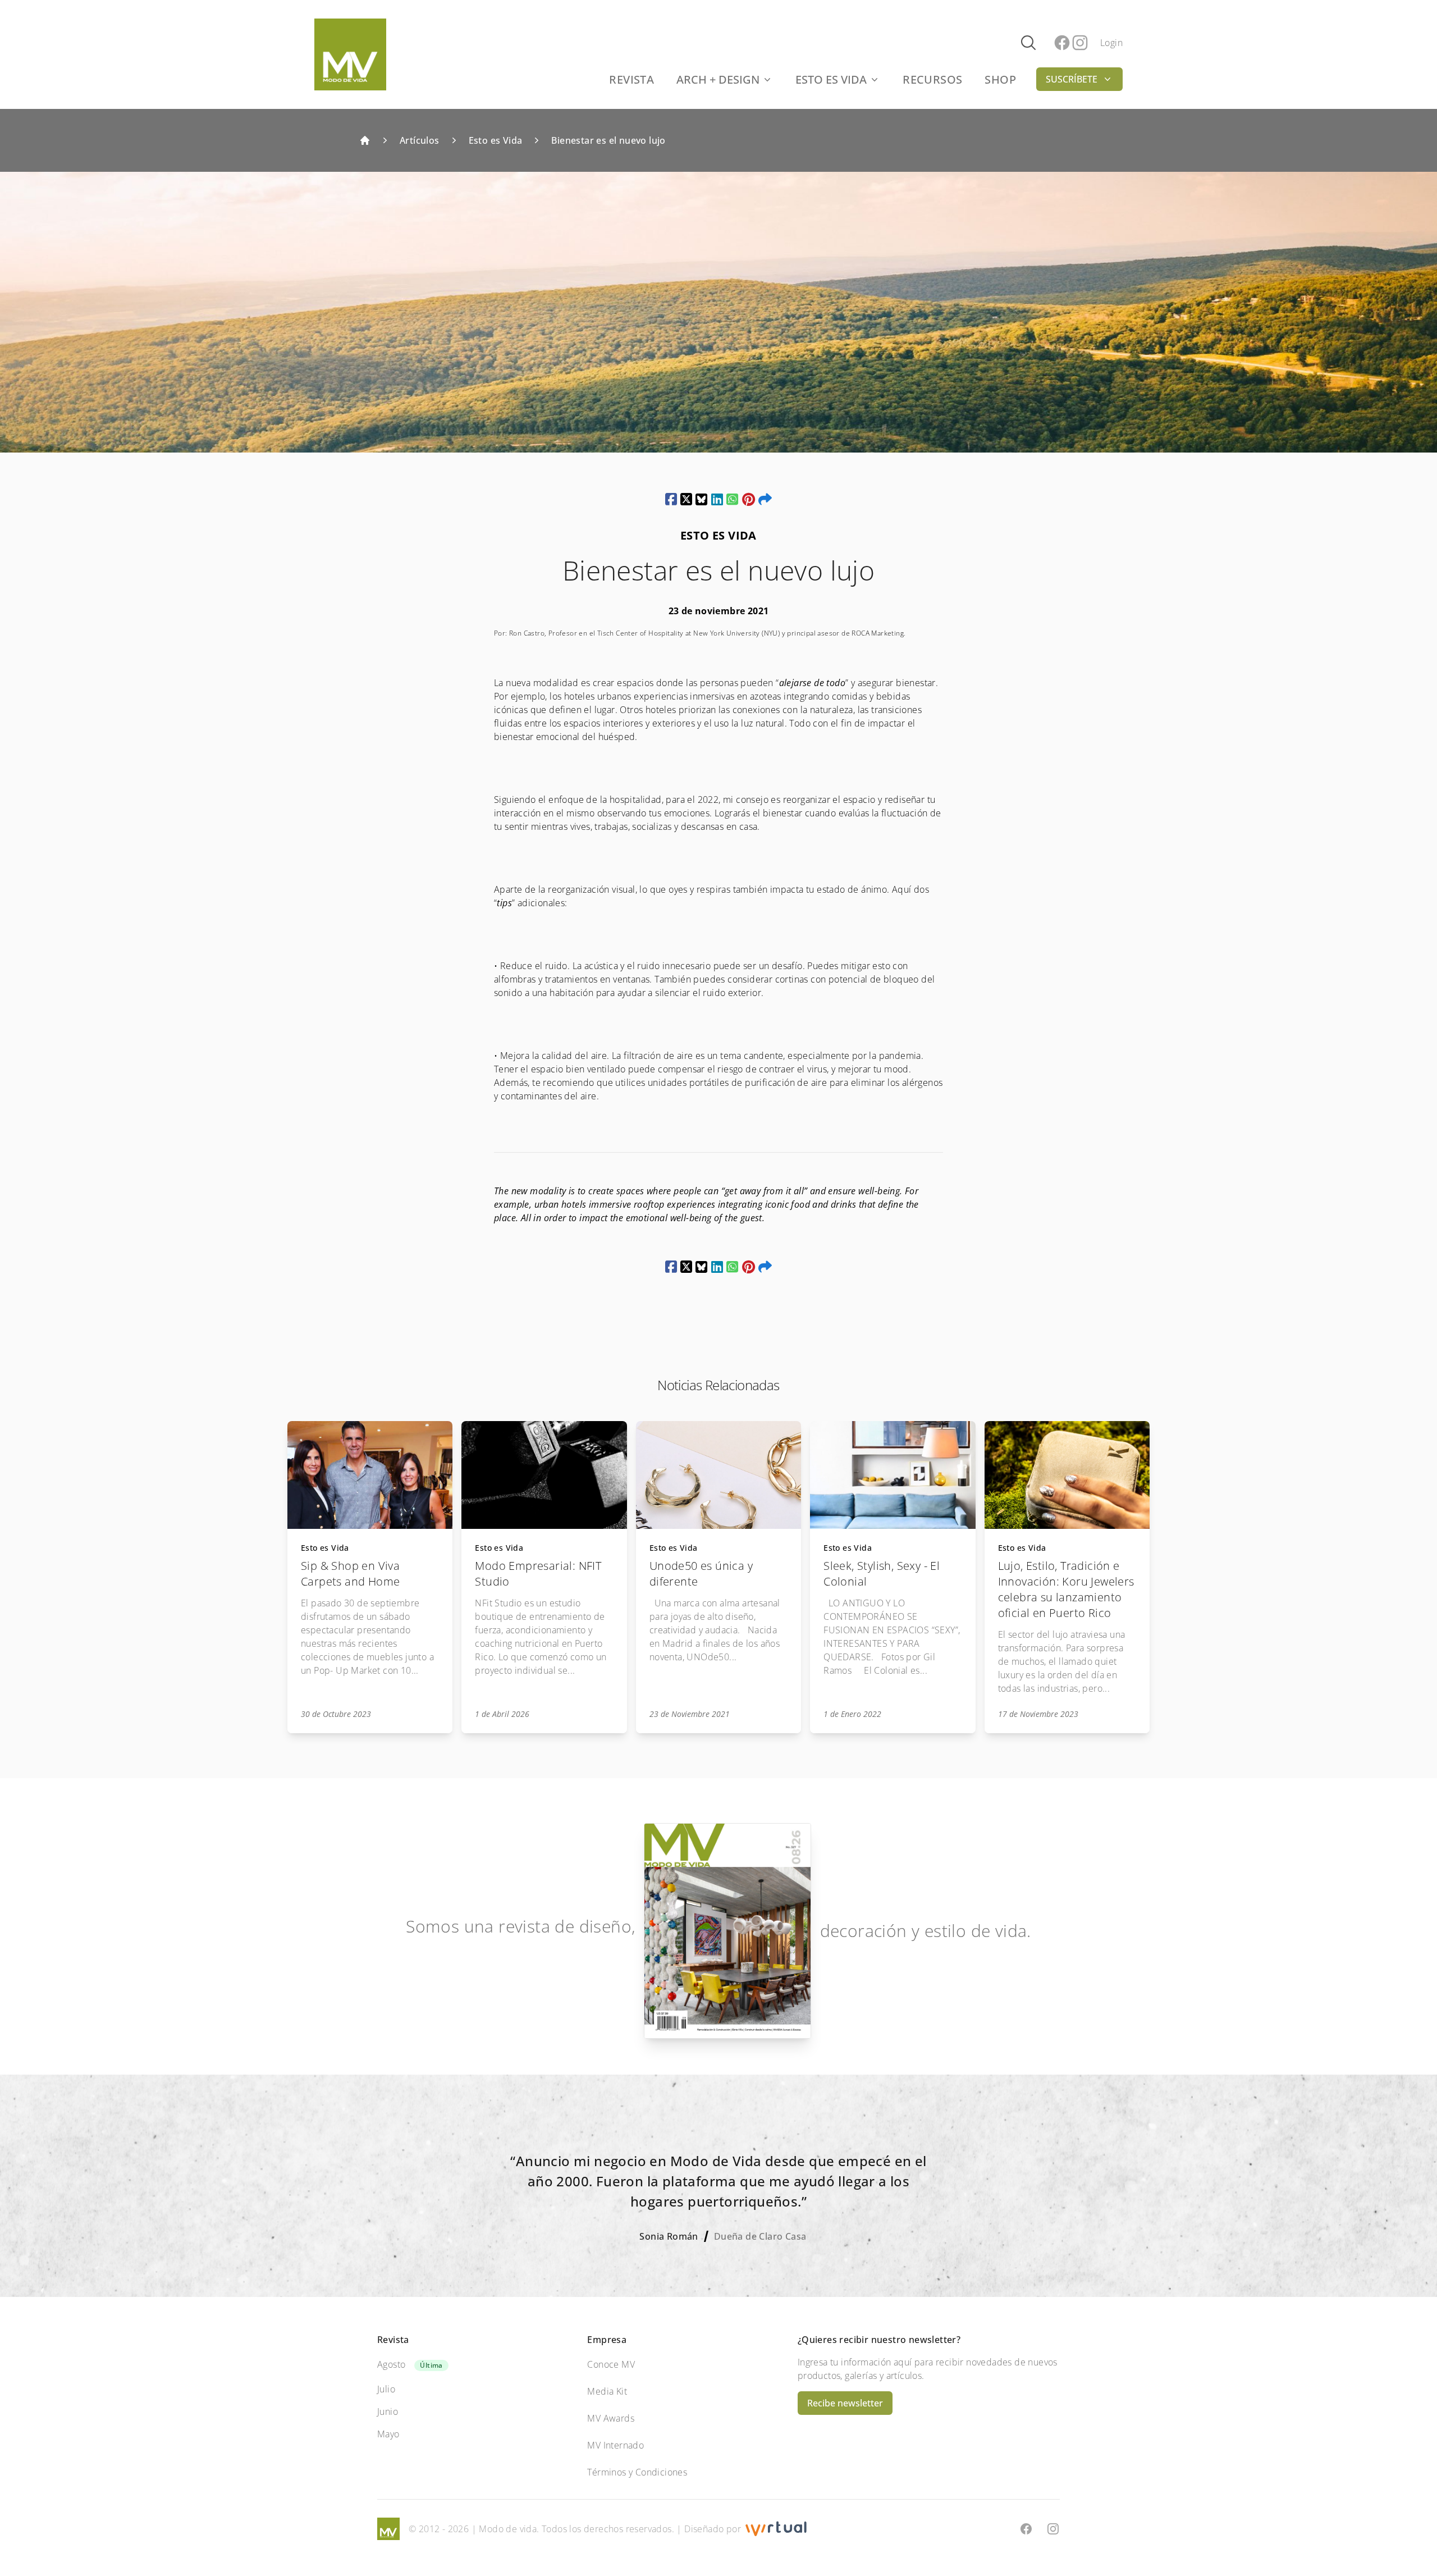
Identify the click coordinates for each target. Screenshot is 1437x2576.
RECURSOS (932, 79)
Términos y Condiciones (637, 2472)
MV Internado (615, 2445)
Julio (386, 2389)
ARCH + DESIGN (718, 79)
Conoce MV (611, 2364)
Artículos (420, 140)
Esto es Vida (496, 140)
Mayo (388, 2434)
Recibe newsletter (845, 2403)
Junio (388, 2411)
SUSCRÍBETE (1072, 79)
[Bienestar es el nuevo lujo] (671, 499)
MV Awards (611, 2418)
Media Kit (607, 2391)
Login (1111, 43)
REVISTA (631, 79)
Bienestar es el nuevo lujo (608, 140)
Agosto (391, 2364)
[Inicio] (365, 140)
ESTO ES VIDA (831, 79)
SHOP (1000, 79)
